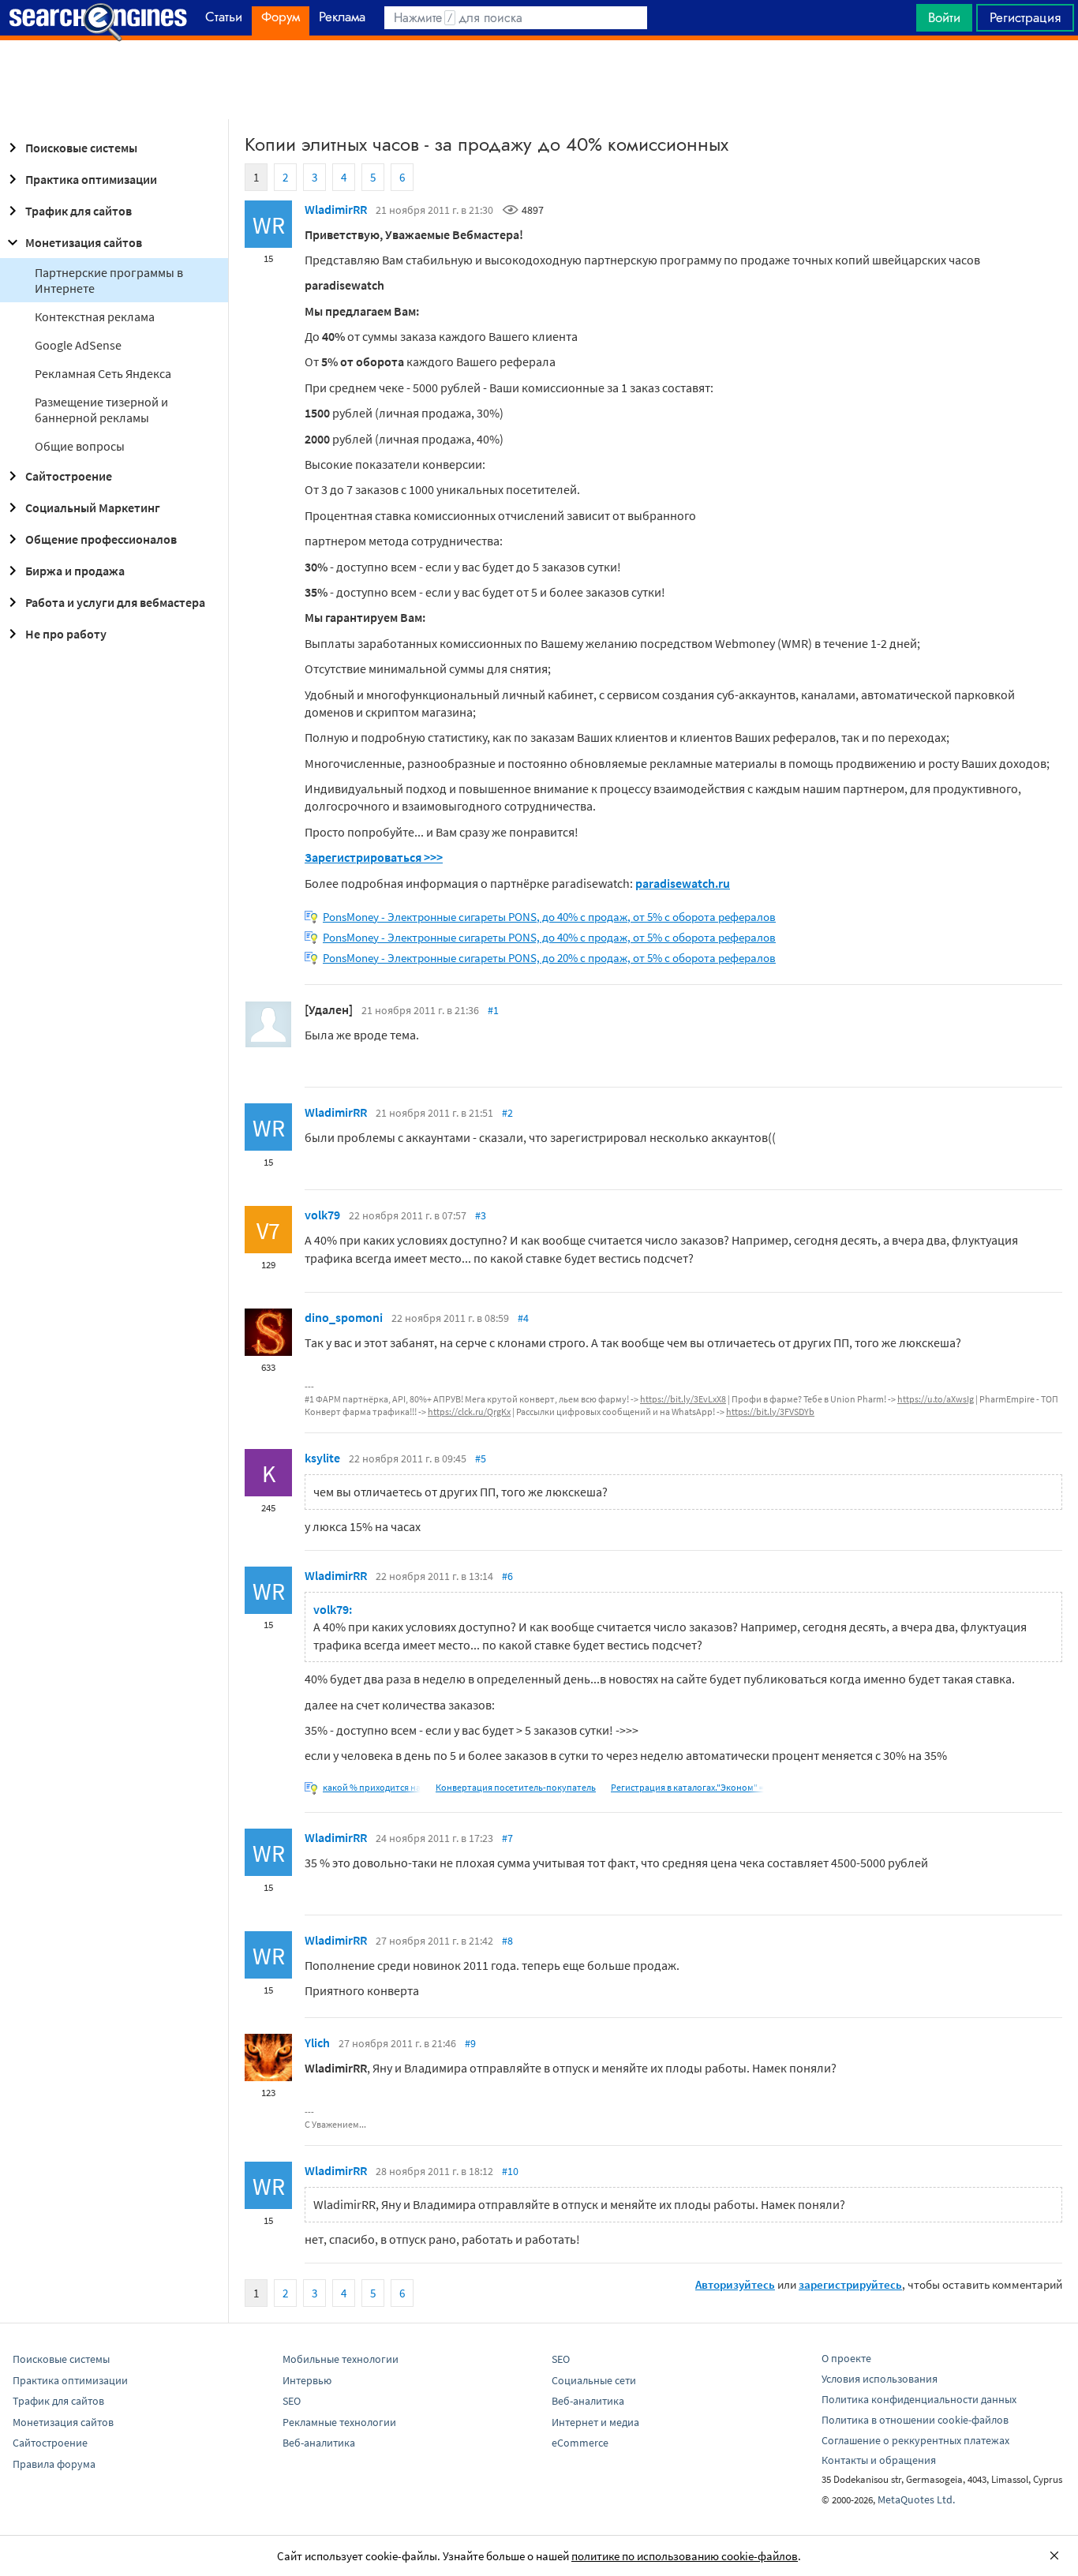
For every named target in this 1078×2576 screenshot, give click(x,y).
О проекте (846, 2358)
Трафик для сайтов (79, 211)
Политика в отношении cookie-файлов (915, 2420)
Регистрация (1025, 17)
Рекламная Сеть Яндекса (103, 373)
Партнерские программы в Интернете (109, 280)
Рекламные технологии (339, 2422)
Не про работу (66, 634)
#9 (470, 2043)
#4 (523, 1318)
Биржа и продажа (75, 571)
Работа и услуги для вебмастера (115, 602)
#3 (481, 1215)
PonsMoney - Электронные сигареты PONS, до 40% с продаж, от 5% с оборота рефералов (549, 917)
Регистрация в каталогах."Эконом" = (687, 1787)
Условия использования (880, 2379)
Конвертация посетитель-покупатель (516, 1787)
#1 (493, 1010)
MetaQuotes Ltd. (916, 2499)
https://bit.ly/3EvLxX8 (683, 1399)
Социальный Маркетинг (93, 507)
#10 (510, 2171)
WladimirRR (336, 209)
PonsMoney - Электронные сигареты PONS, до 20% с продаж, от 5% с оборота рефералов (549, 958)
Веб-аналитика (319, 2443)
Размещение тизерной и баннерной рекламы (101, 410)
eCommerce (580, 2443)
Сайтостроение (69, 476)
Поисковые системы (81, 148)
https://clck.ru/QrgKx (469, 1412)
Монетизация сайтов (84, 242)
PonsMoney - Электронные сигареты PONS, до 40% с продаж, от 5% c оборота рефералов (549, 937)
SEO (292, 2401)
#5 (481, 1458)
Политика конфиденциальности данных (919, 2399)
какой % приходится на (372, 1787)
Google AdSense (78, 345)
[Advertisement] (539, 80)
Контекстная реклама (95, 316)
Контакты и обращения (879, 2460)
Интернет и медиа (595, 2422)
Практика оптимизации (91, 179)
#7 (507, 1838)
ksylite (322, 1458)
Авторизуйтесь (735, 2284)
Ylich (317, 2042)
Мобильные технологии (341, 2359)
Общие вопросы (80, 446)
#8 (507, 1941)
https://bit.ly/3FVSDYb (770, 1412)
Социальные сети (594, 2380)
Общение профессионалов (101, 539)
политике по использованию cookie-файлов (685, 2556)
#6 (507, 1576)
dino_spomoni (344, 1317)
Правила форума (54, 2464)
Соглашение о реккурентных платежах (915, 2440)
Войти (944, 17)
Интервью (307, 2380)
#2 (507, 1113)
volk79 (322, 1215)
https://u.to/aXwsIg (936, 1399)
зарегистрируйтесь (850, 2284)
